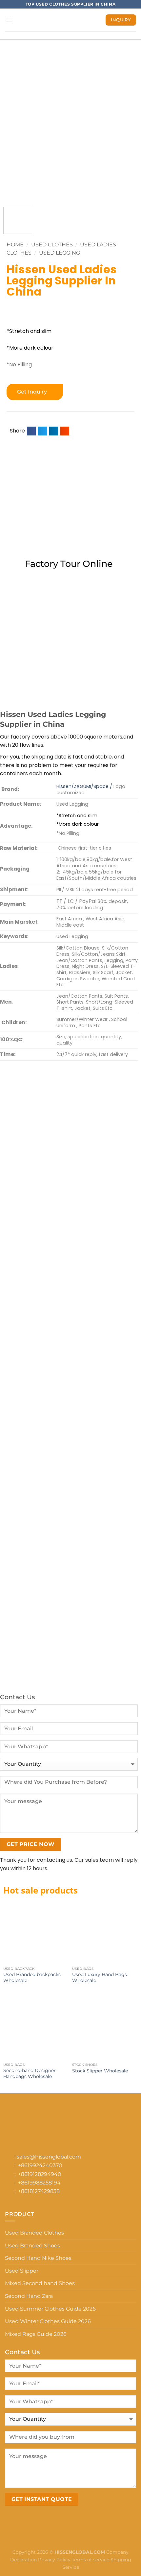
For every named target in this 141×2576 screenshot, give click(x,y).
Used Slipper (22, 2271)
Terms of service (91, 2560)
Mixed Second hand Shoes (40, 2283)
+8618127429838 (39, 2191)
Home (15, 245)
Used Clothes (52, 245)
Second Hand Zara (29, 2296)
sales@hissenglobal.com (49, 2157)
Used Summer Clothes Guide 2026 (50, 2309)
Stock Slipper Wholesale (100, 2071)
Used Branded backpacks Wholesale (32, 1977)
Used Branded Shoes (32, 2246)
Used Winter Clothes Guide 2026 (48, 2321)
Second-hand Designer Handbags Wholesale (30, 2073)
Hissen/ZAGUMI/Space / (84, 786)
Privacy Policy (54, 2560)
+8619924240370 (40, 2165)
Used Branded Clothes (34, 2233)
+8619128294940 (40, 2174)
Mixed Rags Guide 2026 (36, 2334)
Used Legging (60, 253)
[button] (31, 431)
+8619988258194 (39, 2183)
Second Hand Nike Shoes (38, 2258)
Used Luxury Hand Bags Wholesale (100, 1977)
